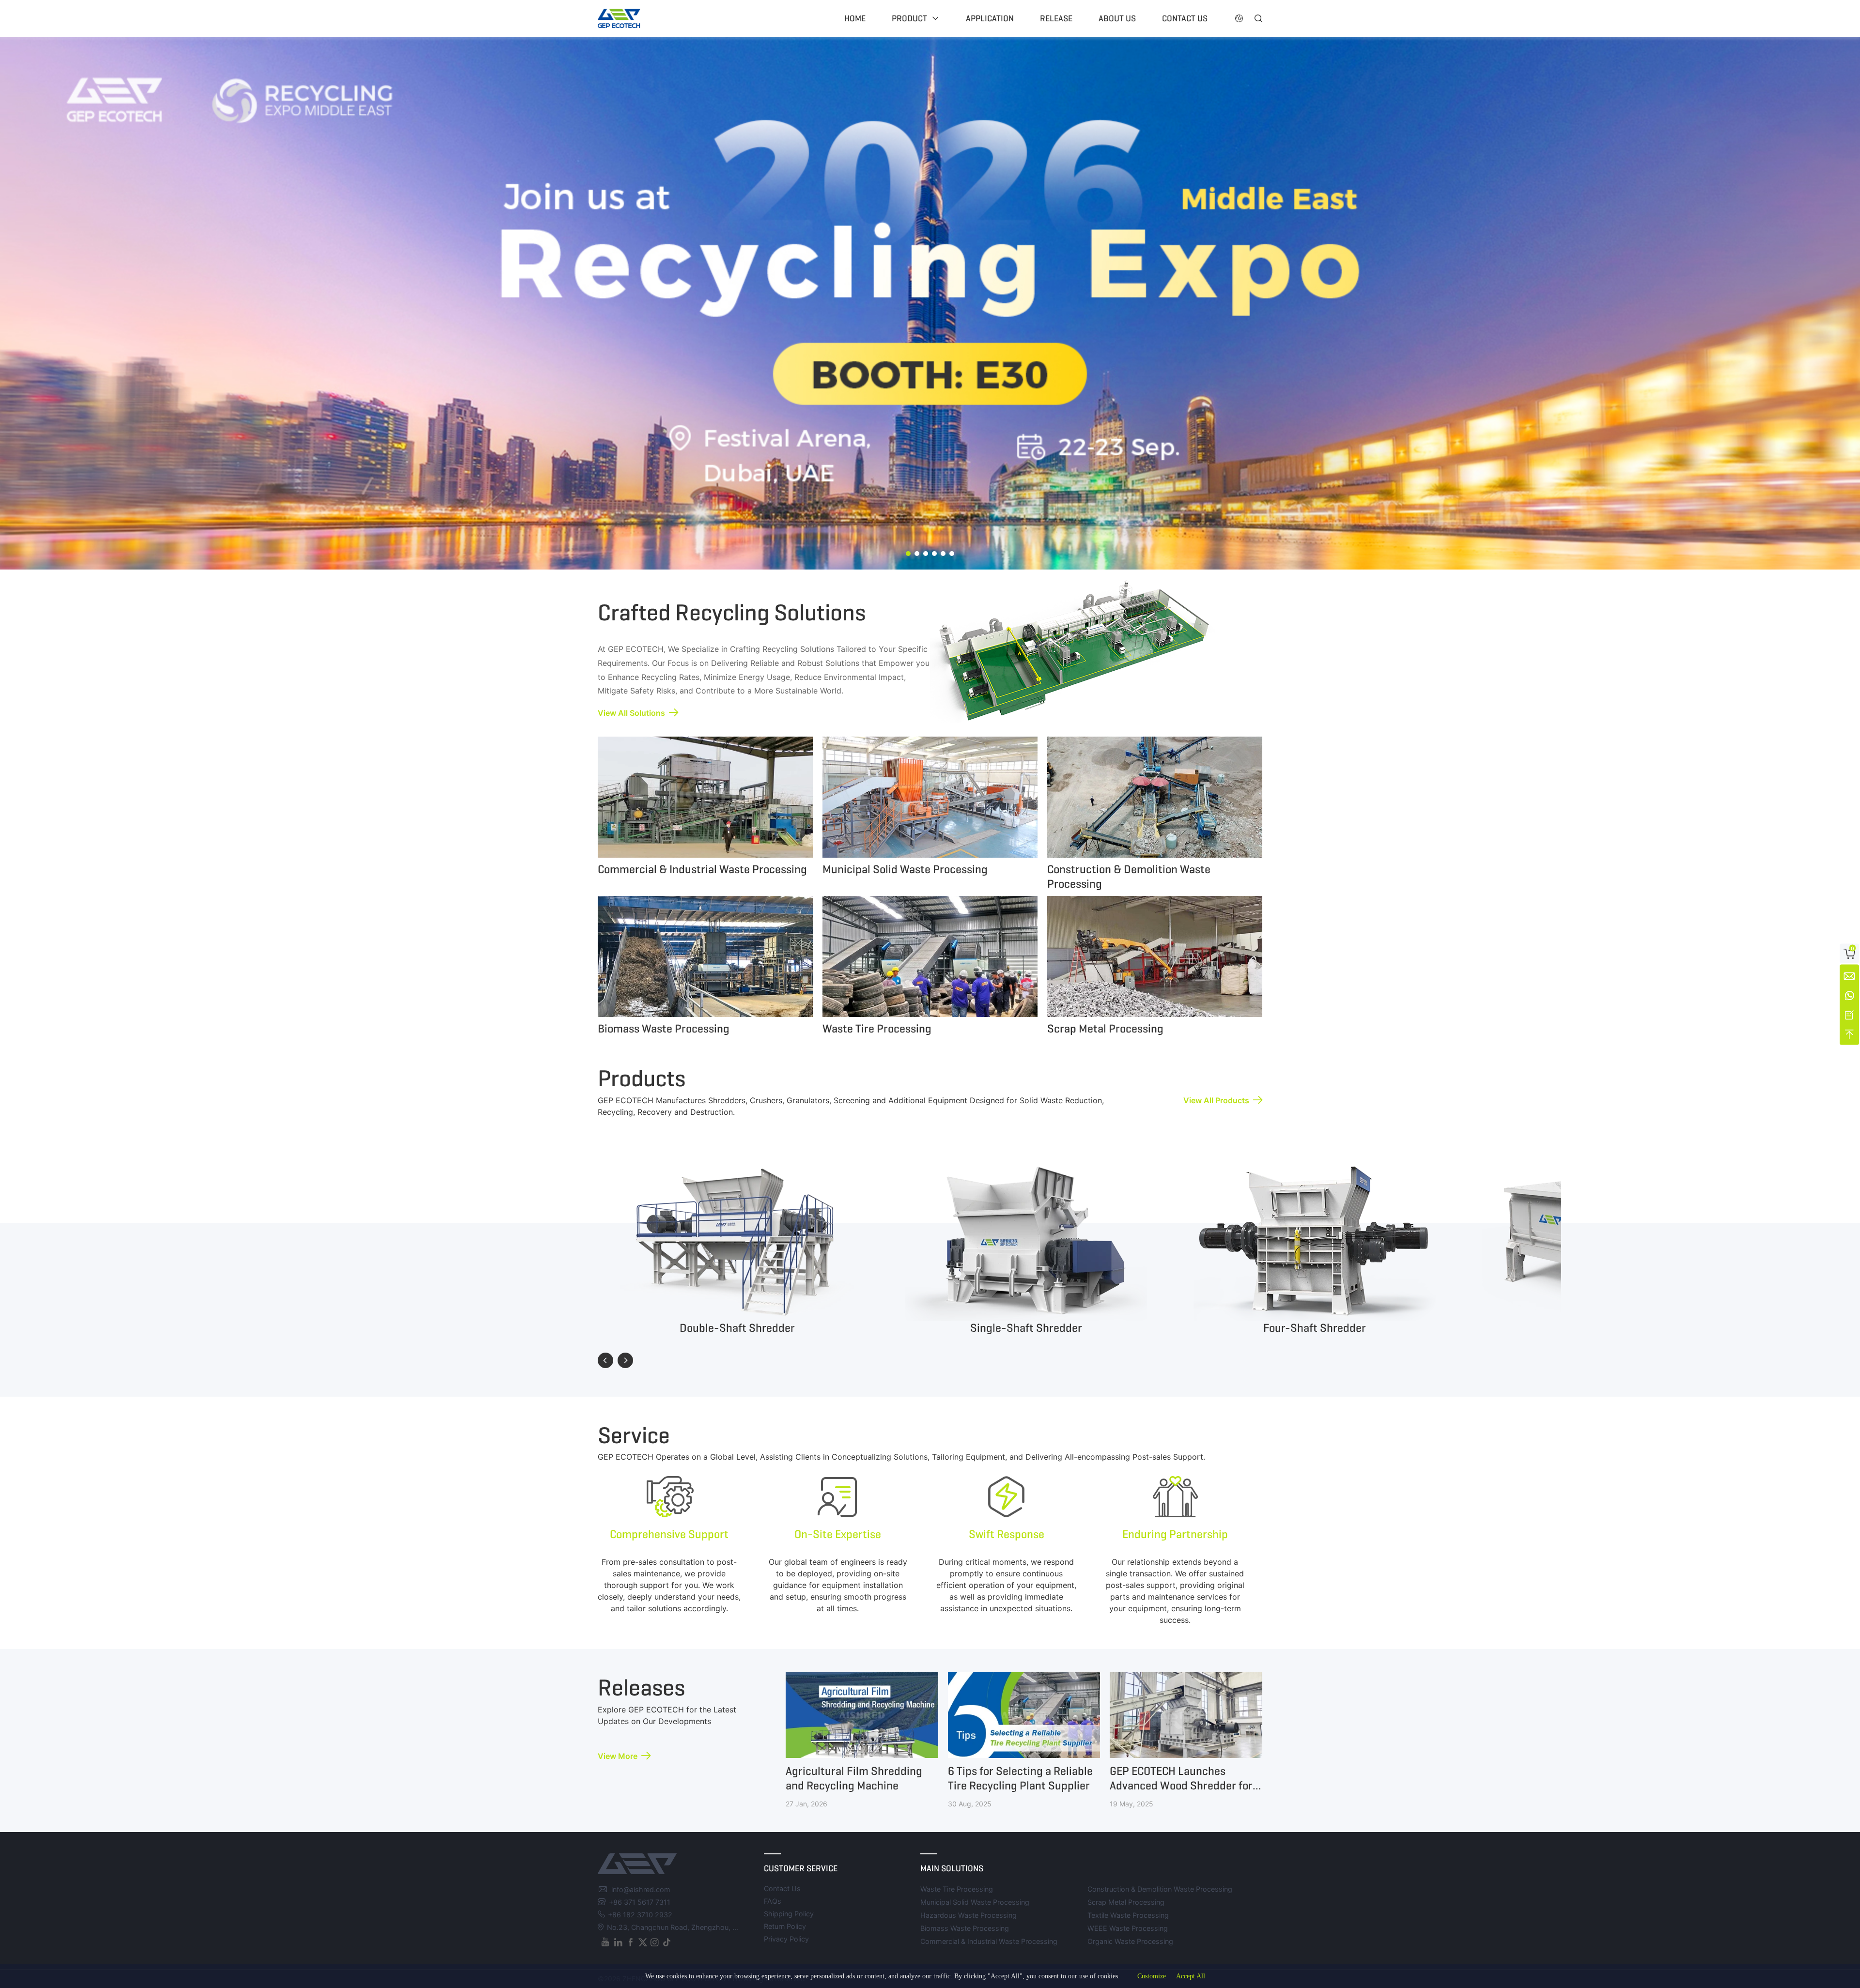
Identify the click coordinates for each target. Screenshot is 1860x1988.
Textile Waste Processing (1128, 1915)
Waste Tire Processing (957, 1889)
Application (990, 18)
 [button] (1239, 18)
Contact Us (782, 1888)
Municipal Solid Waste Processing (975, 1902)
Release (1056, 18)
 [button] (605, 1360)
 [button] (625, 1360)
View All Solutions (631, 713)
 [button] (1258, 18)
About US (1117, 18)
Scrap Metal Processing (1126, 1902)
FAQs (773, 1901)
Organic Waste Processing (1130, 1941)
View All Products (1216, 1100)
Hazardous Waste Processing (969, 1915)
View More (618, 1756)
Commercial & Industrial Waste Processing (989, 1941)
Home (855, 18)
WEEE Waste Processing (1128, 1928)
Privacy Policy (786, 1939)
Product (909, 18)
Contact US (1185, 18)
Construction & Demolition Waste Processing (1160, 1889)
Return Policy (785, 1926)
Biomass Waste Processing (965, 1928)
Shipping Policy (789, 1914)
